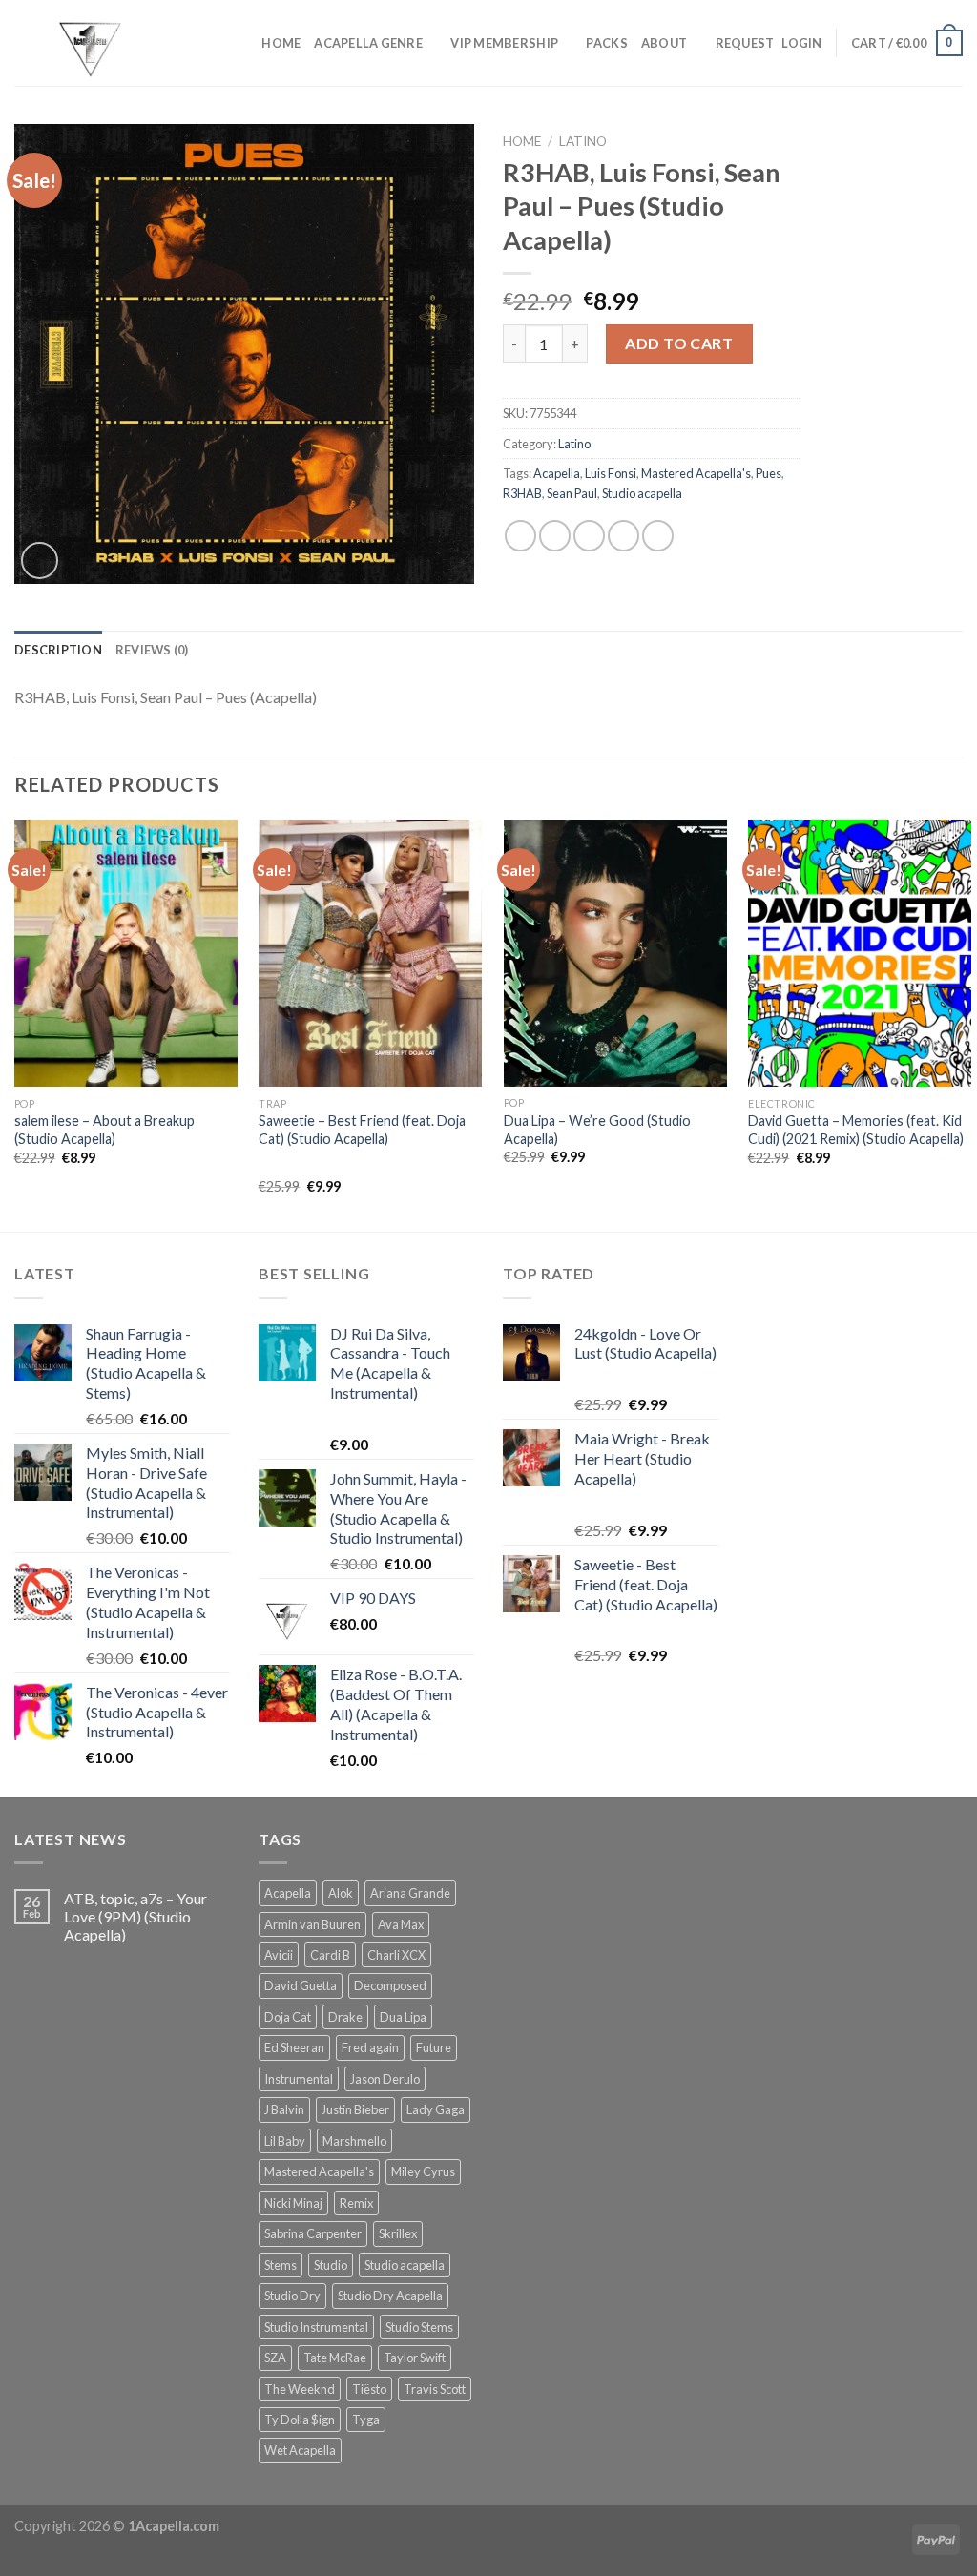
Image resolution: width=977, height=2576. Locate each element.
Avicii (279, 1955)
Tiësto (369, 2389)
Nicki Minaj (293, 2203)
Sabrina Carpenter (313, 2233)
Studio (331, 2265)
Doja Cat (288, 2017)
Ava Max (401, 1924)
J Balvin (284, 2109)
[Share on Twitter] (555, 536)
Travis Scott (435, 2389)
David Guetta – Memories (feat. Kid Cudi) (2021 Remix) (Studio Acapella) (856, 1130)
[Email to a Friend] (589, 536)
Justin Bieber (355, 2109)
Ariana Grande (410, 1893)
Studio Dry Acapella (390, 2296)
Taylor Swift (415, 2358)
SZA (275, 2358)
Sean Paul (572, 493)
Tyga (366, 2420)
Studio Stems (419, 2327)
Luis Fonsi (611, 473)
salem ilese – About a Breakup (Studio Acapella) (104, 1130)
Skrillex (398, 2233)
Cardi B (330, 1955)
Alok (341, 1893)
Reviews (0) (152, 650)
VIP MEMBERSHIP (504, 43)
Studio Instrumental (316, 2327)
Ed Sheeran (294, 2047)
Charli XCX (396, 1955)
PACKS (606, 43)
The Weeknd (300, 2389)
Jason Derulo (385, 2079)
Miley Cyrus (423, 2171)
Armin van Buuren (312, 1924)
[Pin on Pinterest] (624, 536)
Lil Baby (285, 2141)
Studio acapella (642, 493)
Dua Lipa (403, 2017)
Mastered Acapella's (696, 473)
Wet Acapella (300, 2450)
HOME (281, 43)
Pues (769, 473)
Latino (583, 141)
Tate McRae (335, 2358)
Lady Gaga (436, 2109)
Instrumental (299, 2079)
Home (522, 141)
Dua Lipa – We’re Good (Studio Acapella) (597, 1130)
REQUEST (745, 43)
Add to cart (679, 343)
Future (434, 2047)
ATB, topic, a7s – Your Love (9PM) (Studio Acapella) (135, 1916)
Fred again (370, 2047)
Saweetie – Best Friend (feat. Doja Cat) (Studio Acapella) (362, 1130)
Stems (281, 2265)
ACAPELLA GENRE (368, 43)
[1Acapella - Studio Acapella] (110, 43)
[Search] (241, 43)
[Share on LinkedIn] (658, 536)
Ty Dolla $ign (300, 2420)
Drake (345, 2017)
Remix (356, 2203)
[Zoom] (40, 561)
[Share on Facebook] (520, 536)
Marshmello (354, 2141)
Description (58, 650)
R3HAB (522, 493)
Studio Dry (292, 2296)
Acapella (557, 473)
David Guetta (301, 1985)
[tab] (58, 650)
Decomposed (390, 1985)
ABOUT (664, 43)
